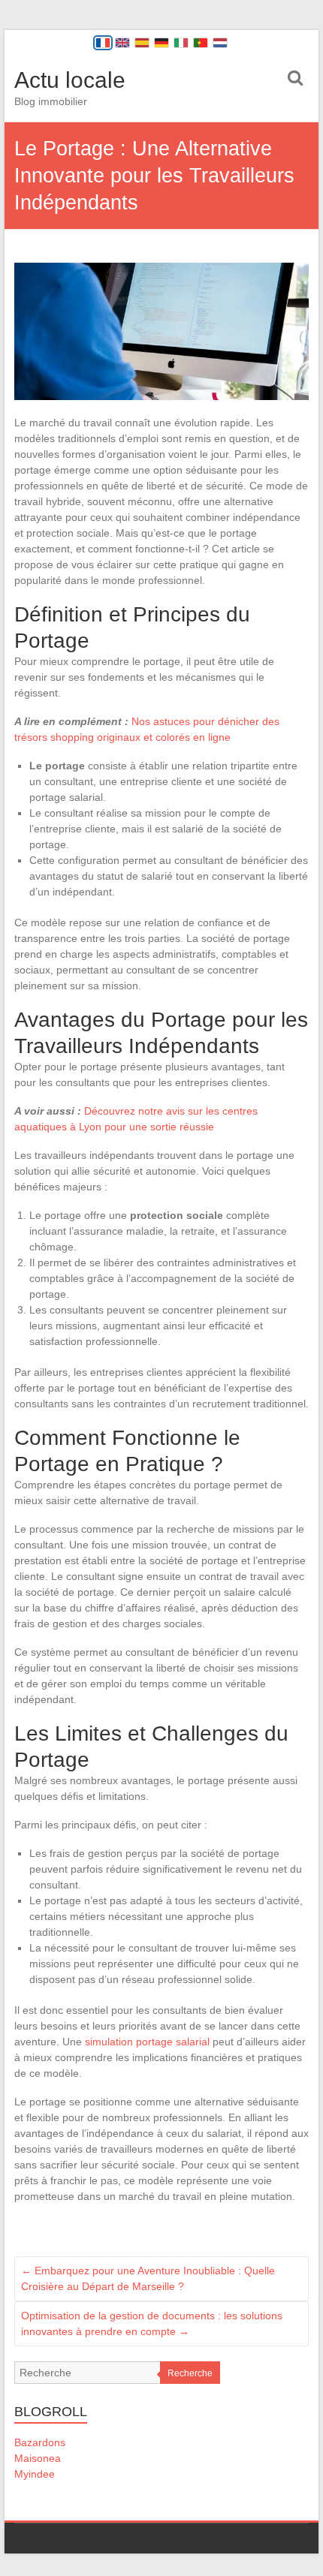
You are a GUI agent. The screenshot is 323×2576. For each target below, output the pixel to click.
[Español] (142, 43)
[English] (122, 43)
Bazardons (40, 2442)
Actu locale (70, 80)
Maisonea (38, 2458)
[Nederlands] (220, 43)
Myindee (35, 2474)
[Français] (103, 43)
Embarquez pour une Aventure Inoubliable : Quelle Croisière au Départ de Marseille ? (148, 2278)
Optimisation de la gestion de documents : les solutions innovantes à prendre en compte (152, 2323)
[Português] (201, 43)
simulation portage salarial (147, 2042)
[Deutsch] (161, 43)
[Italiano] (181, 43)
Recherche (190, 2373)
